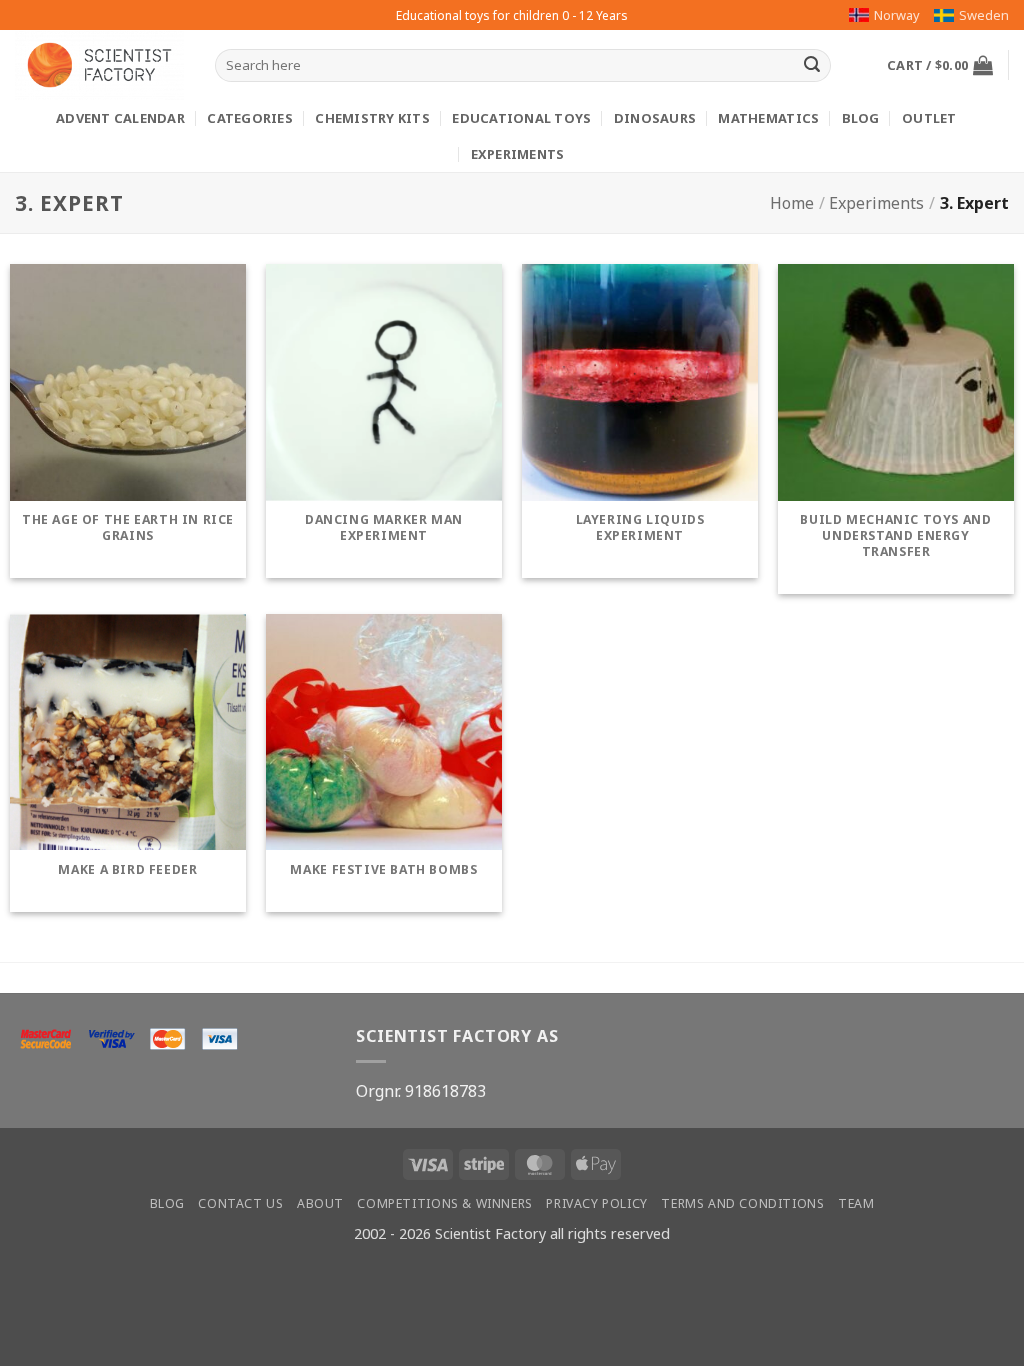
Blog (861, 118)
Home (792, 203)
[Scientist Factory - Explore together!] (100, 65)
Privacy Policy (597, 1203)
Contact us (240, 1203)
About (320, 1203)
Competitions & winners (444, 1203)
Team (856, 1203)
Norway (897, 15)
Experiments (518, 154)
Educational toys (521, 118)
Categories (250, 118)
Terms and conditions (742, 1203)
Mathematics (768, 118)
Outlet (929, 118)
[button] (940, 65)
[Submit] (812, 66)
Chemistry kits (372, 118)
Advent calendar (120, 118)
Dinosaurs (655, 118)
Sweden (984, 15)
